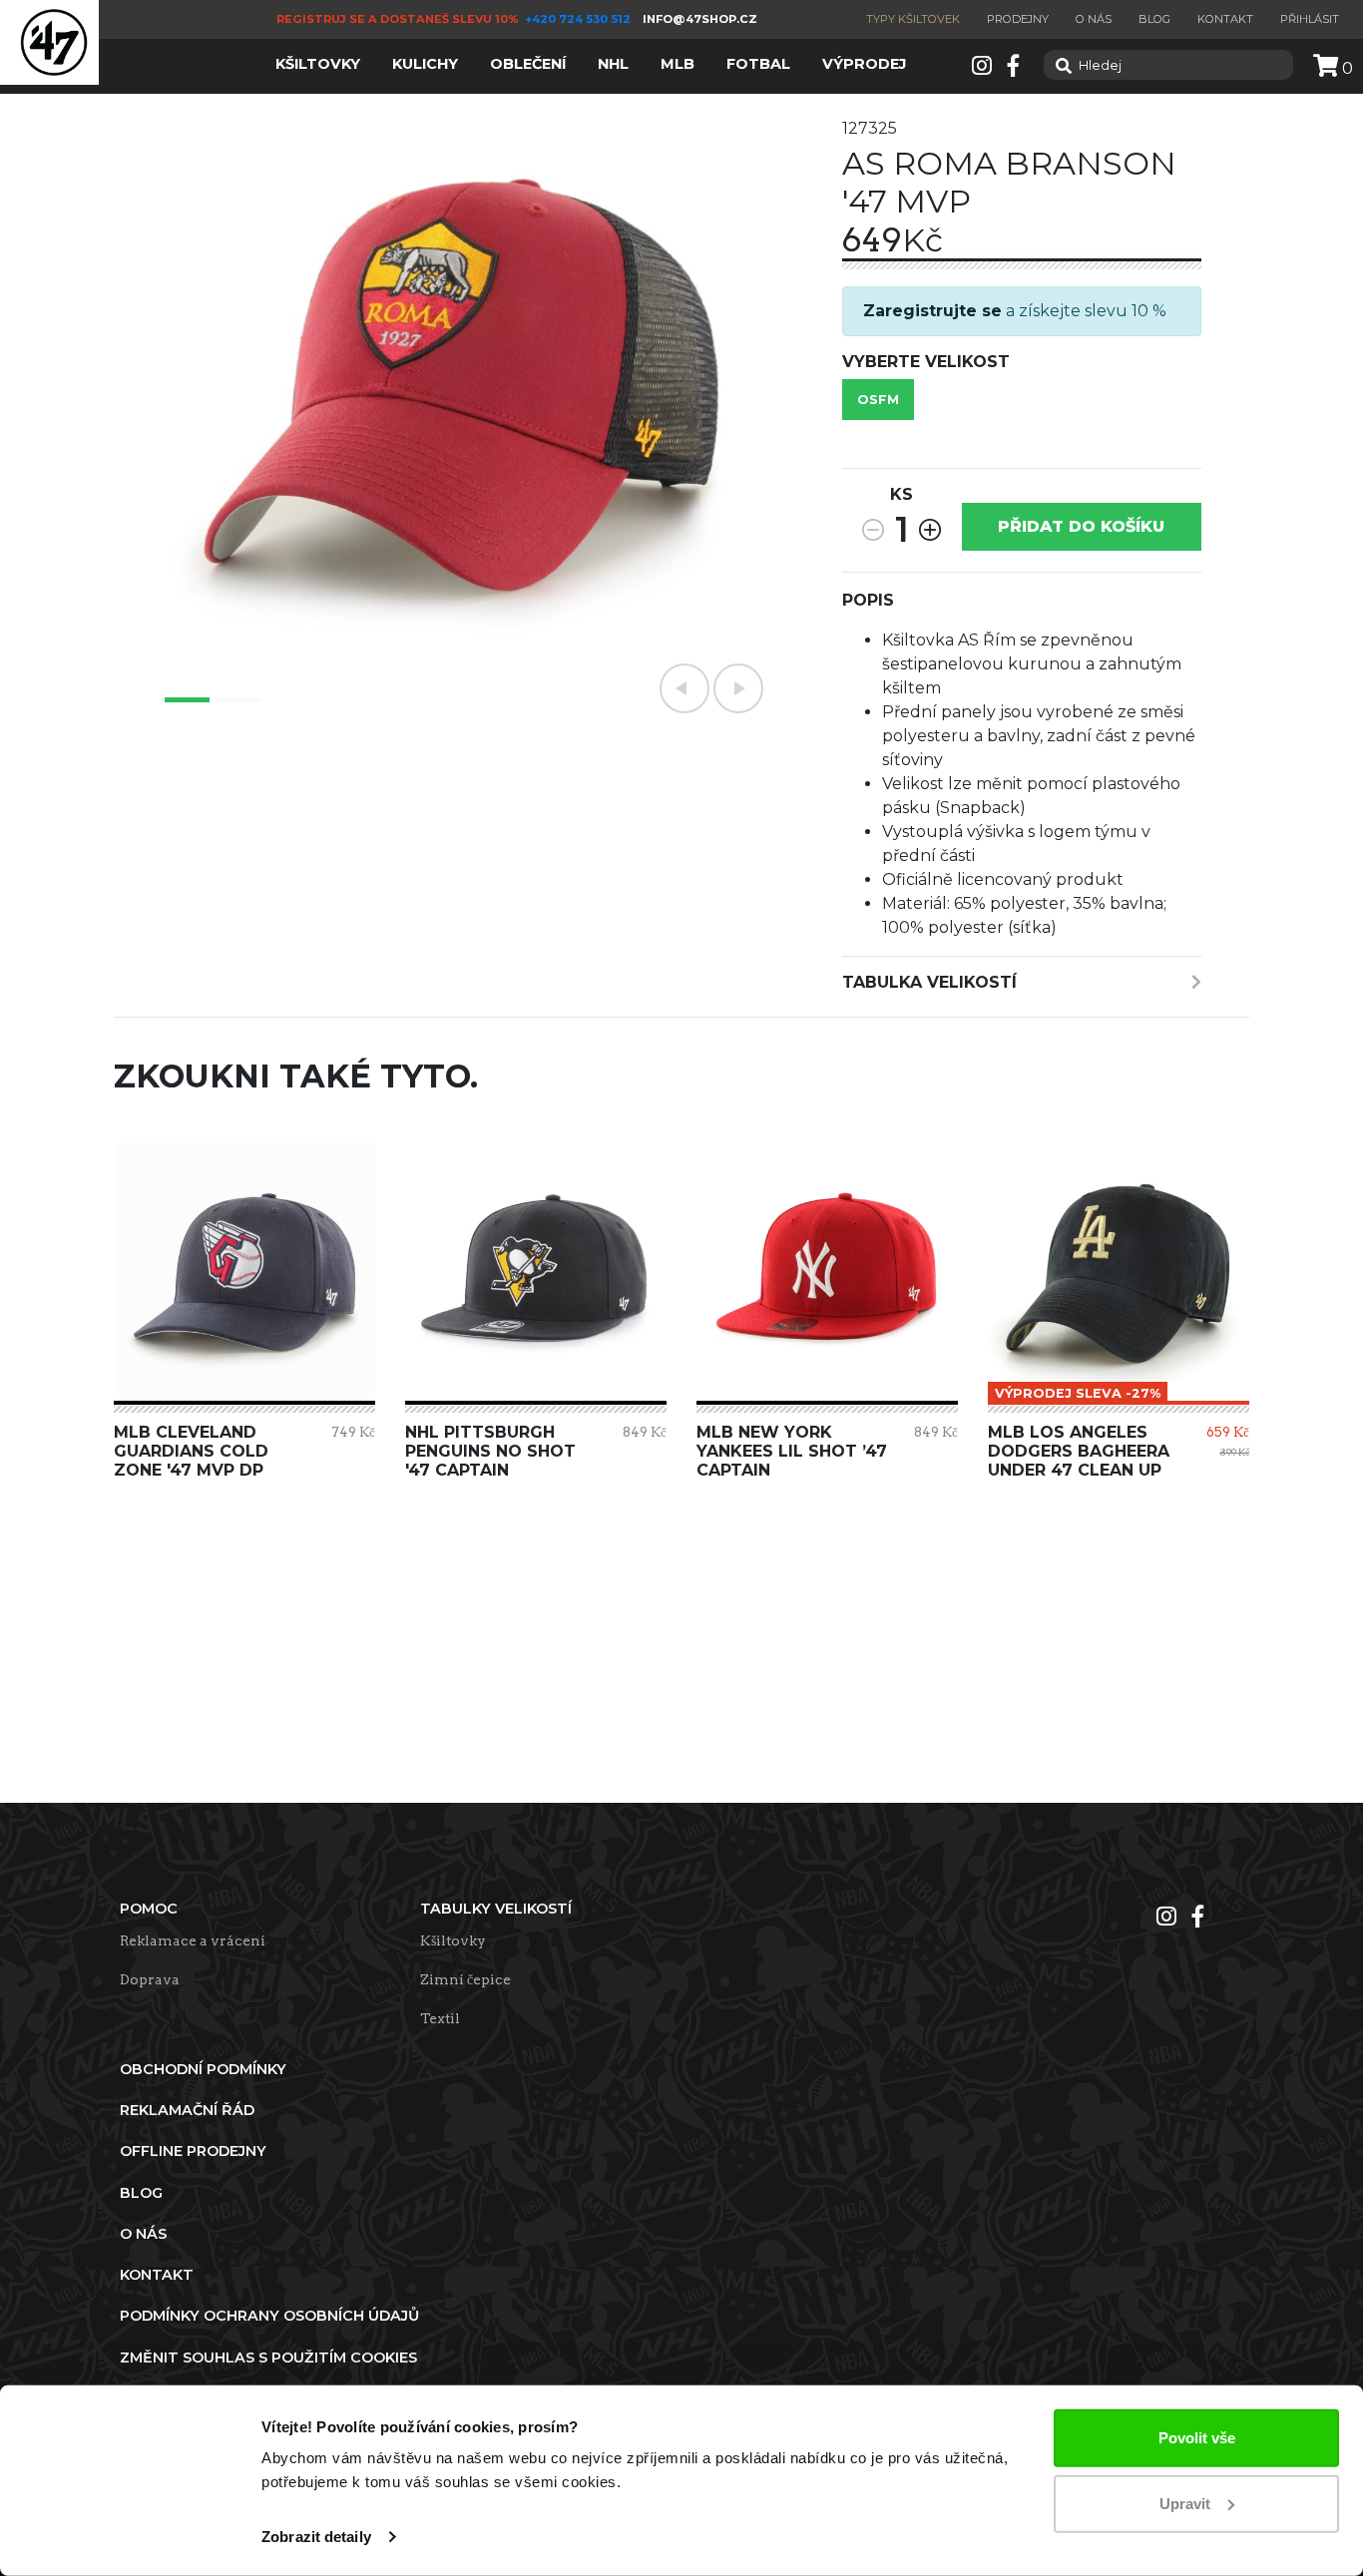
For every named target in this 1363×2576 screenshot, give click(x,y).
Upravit (1185, 2503)
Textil (440, 2018)
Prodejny (1018, 19)
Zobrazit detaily (316, 2537)
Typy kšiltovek (913, 19)
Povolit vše (1197, 2438)
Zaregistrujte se (932, 311)
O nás (1094, 19)
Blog (1154, 19)
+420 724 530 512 (579, 19)
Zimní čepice (465, 1979)
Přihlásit (1310, 19)
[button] (684, 688)
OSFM (878, 400)
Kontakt (1225, 19)
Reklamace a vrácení (193, 1940)
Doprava (150, 1979)
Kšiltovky (453, 1940)
